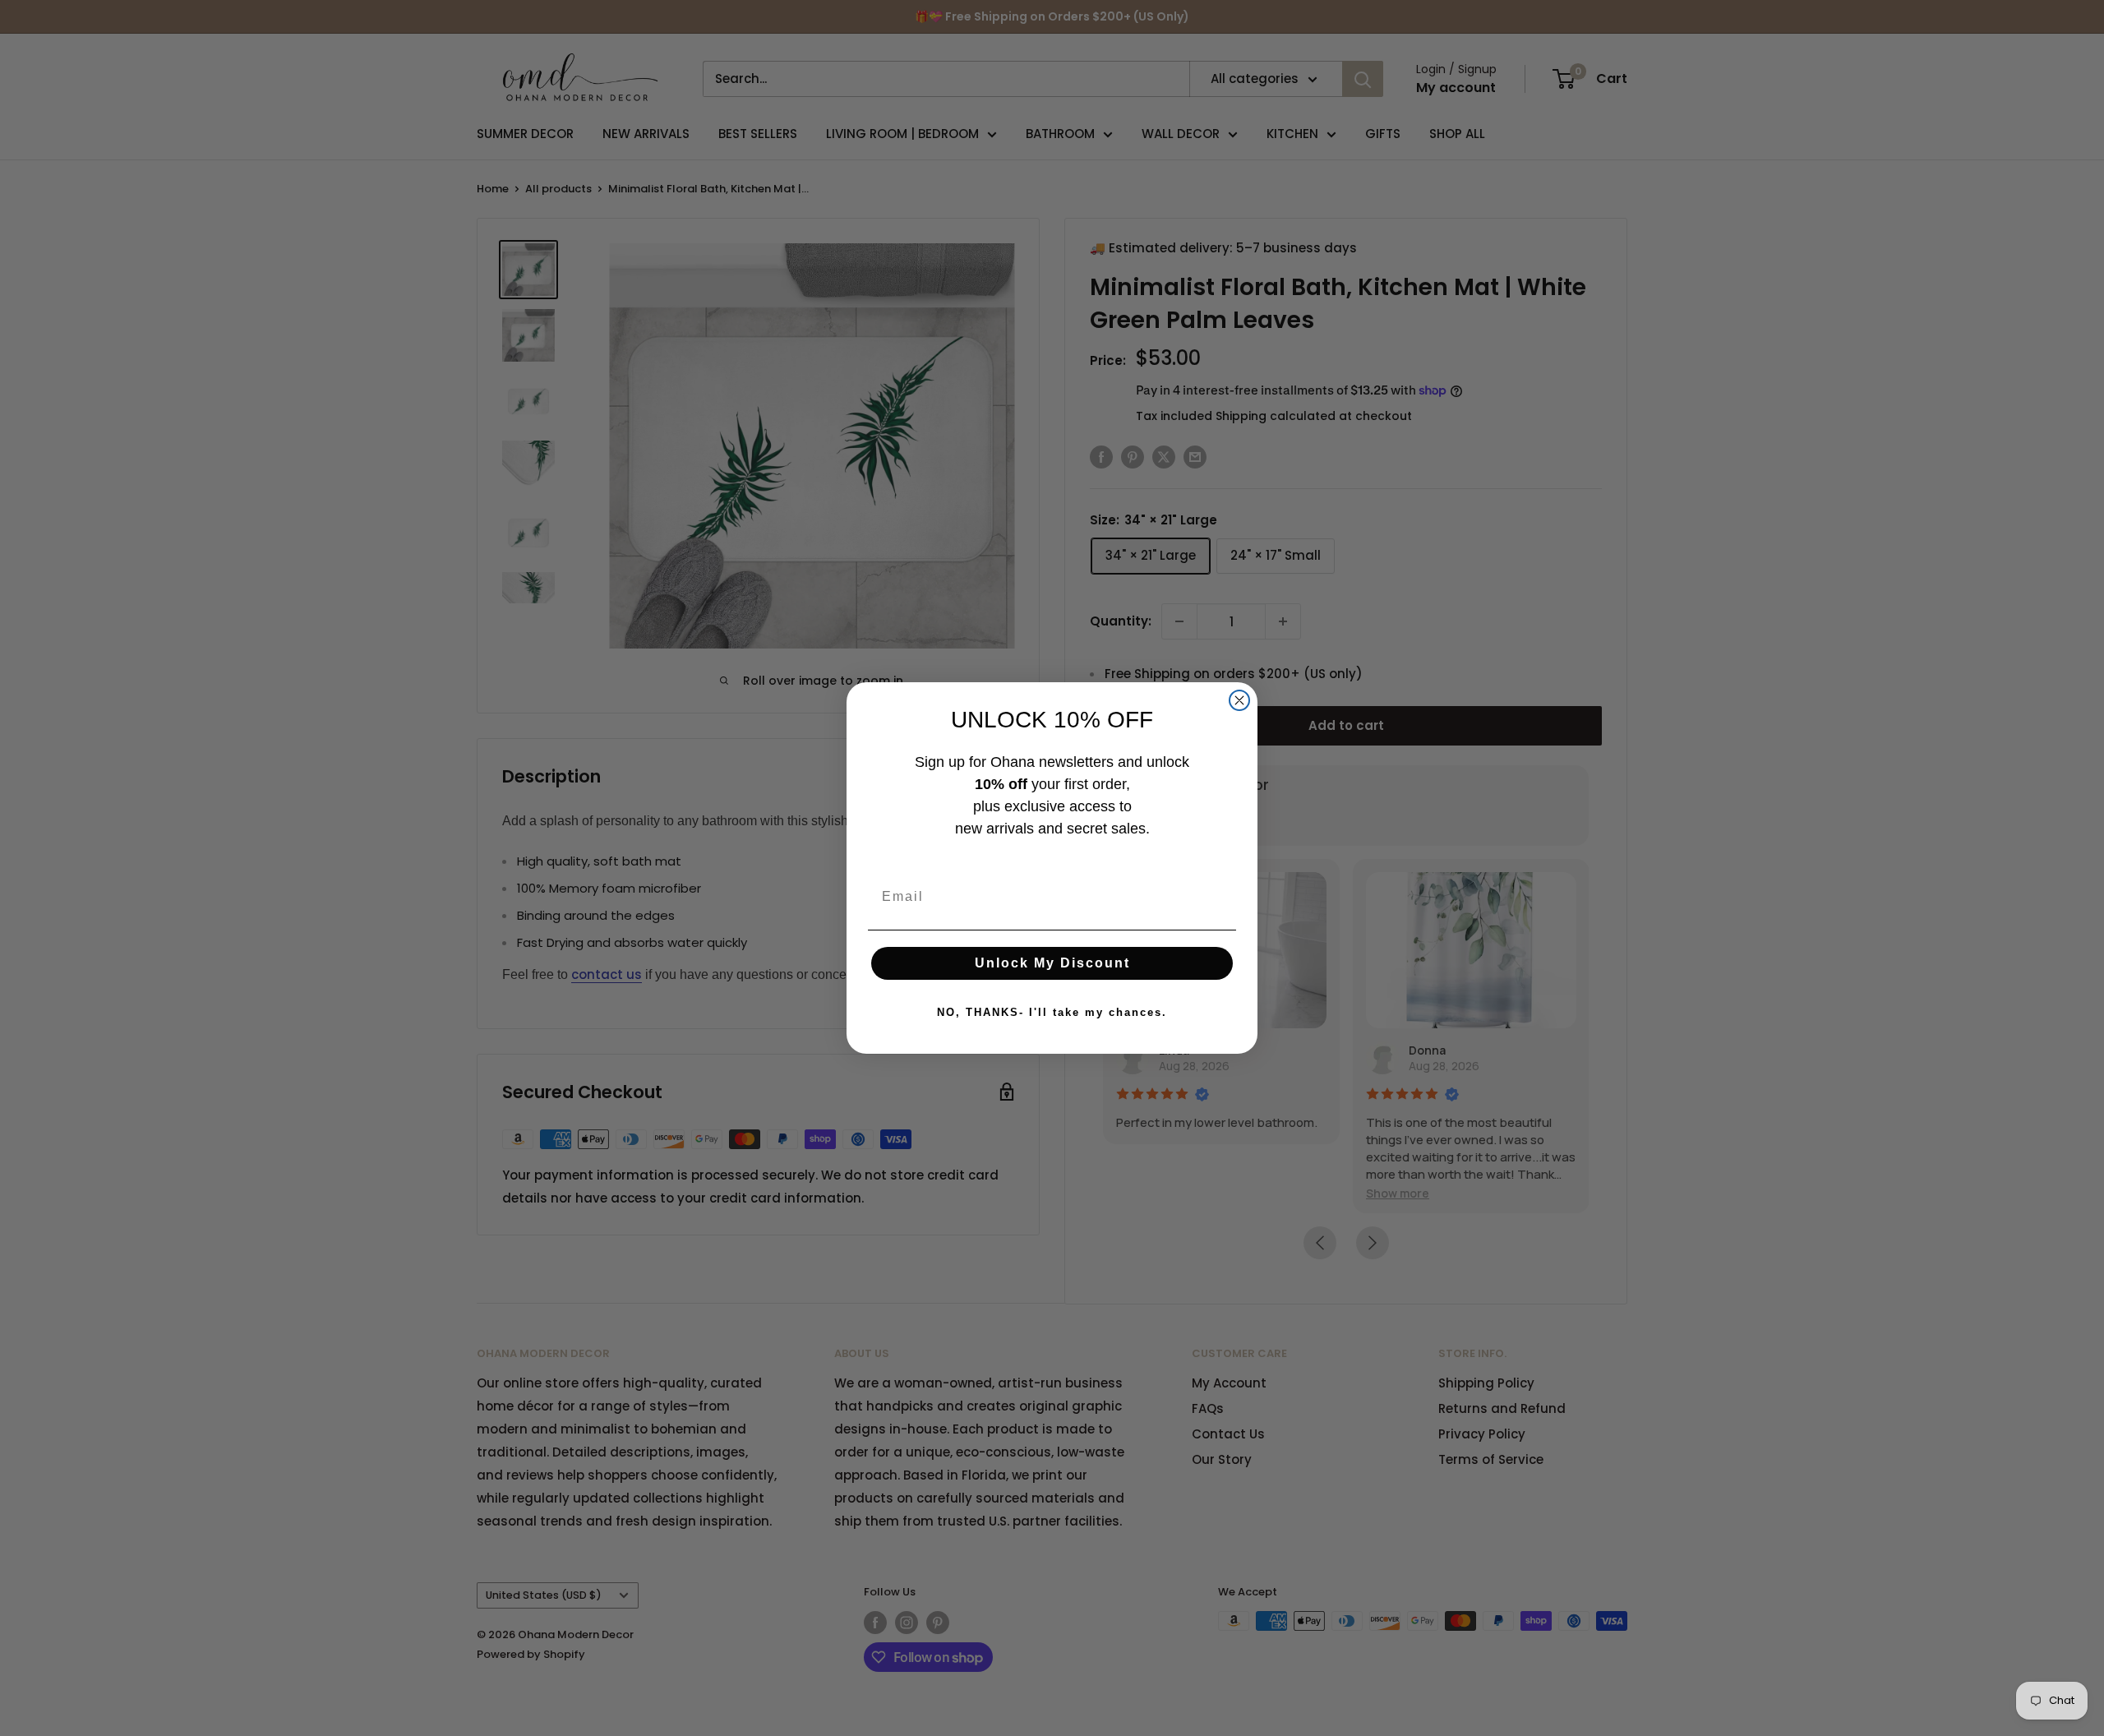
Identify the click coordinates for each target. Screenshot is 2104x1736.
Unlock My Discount (1052, 963)
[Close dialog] (1239, 700)
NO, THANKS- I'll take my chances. (1052, 1012)
